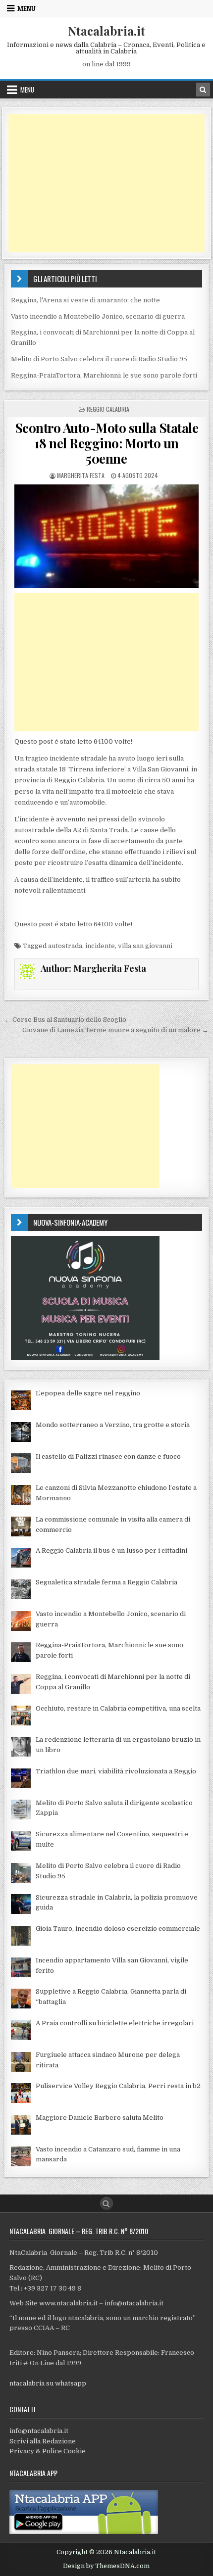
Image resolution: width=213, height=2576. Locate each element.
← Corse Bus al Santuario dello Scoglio (65, 1020)
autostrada (65, 946)
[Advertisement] (106, 183)
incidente (100, 946)
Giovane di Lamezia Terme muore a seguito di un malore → (115, 1030)
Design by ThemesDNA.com (106, 2566)
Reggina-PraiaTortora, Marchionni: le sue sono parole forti (104, 375)
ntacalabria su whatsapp (48, 2383)
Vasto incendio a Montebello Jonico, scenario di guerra (98, 316)
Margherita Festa (81, 475)
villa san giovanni (145, 946)
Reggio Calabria (108, 409)
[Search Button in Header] (203, 90)
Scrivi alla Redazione (43, 2441)
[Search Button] (106, 2203)
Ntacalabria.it (106, 31)
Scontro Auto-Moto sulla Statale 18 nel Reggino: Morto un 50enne (107, 443)
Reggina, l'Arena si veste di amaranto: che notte (85, 300)
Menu (27, 8)
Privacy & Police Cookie (48, 2451)
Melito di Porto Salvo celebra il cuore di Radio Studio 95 (99, 359)
